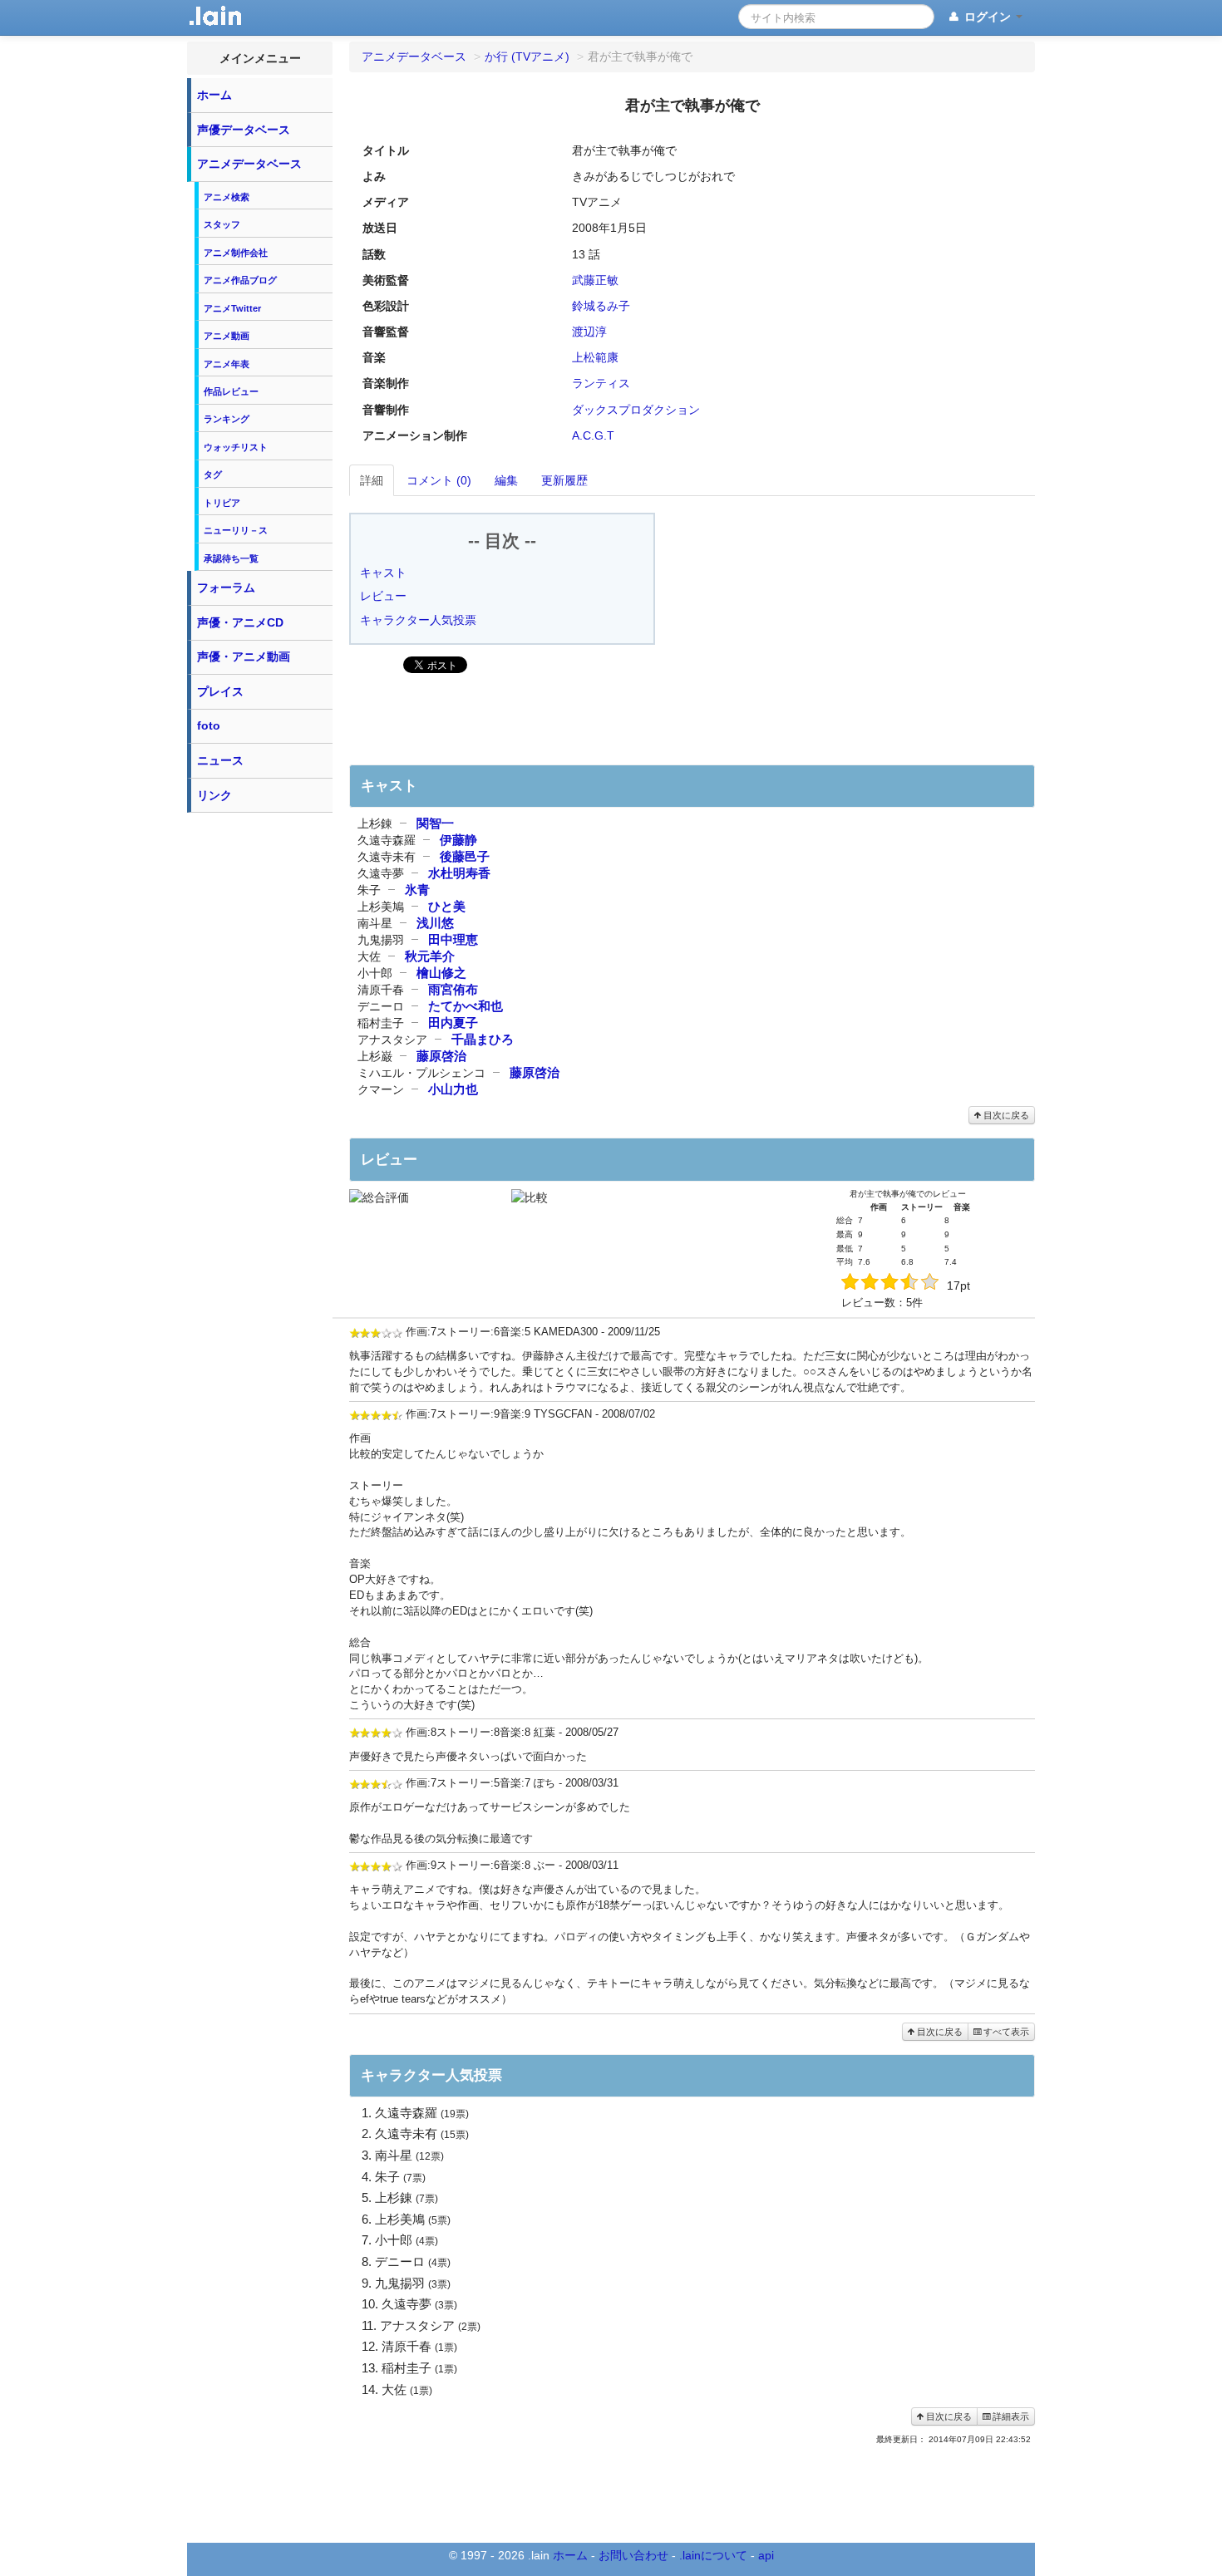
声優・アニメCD (240, 622)
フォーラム (226, 587)
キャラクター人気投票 (418, 620)
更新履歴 (564, 480)
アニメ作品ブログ (240, 280)
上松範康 (595, 357)
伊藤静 (458, 840)
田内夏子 (453, 1023)
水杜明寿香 (459, 873)
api (766, 2555)
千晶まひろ (483, 1039)
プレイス (220, 691)
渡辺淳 (589, 332)
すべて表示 (1005, 2032)
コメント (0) (439, 480)
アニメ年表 (227, 364)
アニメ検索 (227, 197)
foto (209, 725)
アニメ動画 (227, 336)
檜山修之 (441, 973)
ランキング (227, 419)
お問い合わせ (633, 2555)
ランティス (601, 383)
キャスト (383, 573)
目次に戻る (1005, 1115)
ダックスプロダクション (636, 410)
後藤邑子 (465, 856)
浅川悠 (435, 923)
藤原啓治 (441, 1056)
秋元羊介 (430, 956)
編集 (506, 480)
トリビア (222, 503)
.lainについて (713, 2555)
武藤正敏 (595, 280)
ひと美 (447, 906)
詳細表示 (1010, 2416)
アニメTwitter (232, 308)
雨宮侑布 (453, 989)
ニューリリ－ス (236, 530)
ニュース (220, 760)
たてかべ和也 (466, 1006)
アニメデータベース (249, 164)
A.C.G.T (593, 435)
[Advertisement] (260, 1070)
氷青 (417, 890)
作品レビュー (231, 391)
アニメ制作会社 (236, 253)
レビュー (383, 596)
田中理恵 (453, 939)
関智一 (435, 823)
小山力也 (453, 1089)
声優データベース (244, 130)
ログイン (988, 17)
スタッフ (222, 224)
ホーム (214, 95)
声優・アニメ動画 (244, 656)
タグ (213, 474)
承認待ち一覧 (231, 558)
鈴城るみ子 (601, 306)
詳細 (372, 480)
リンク (214, 795)
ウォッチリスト (236, 447)
